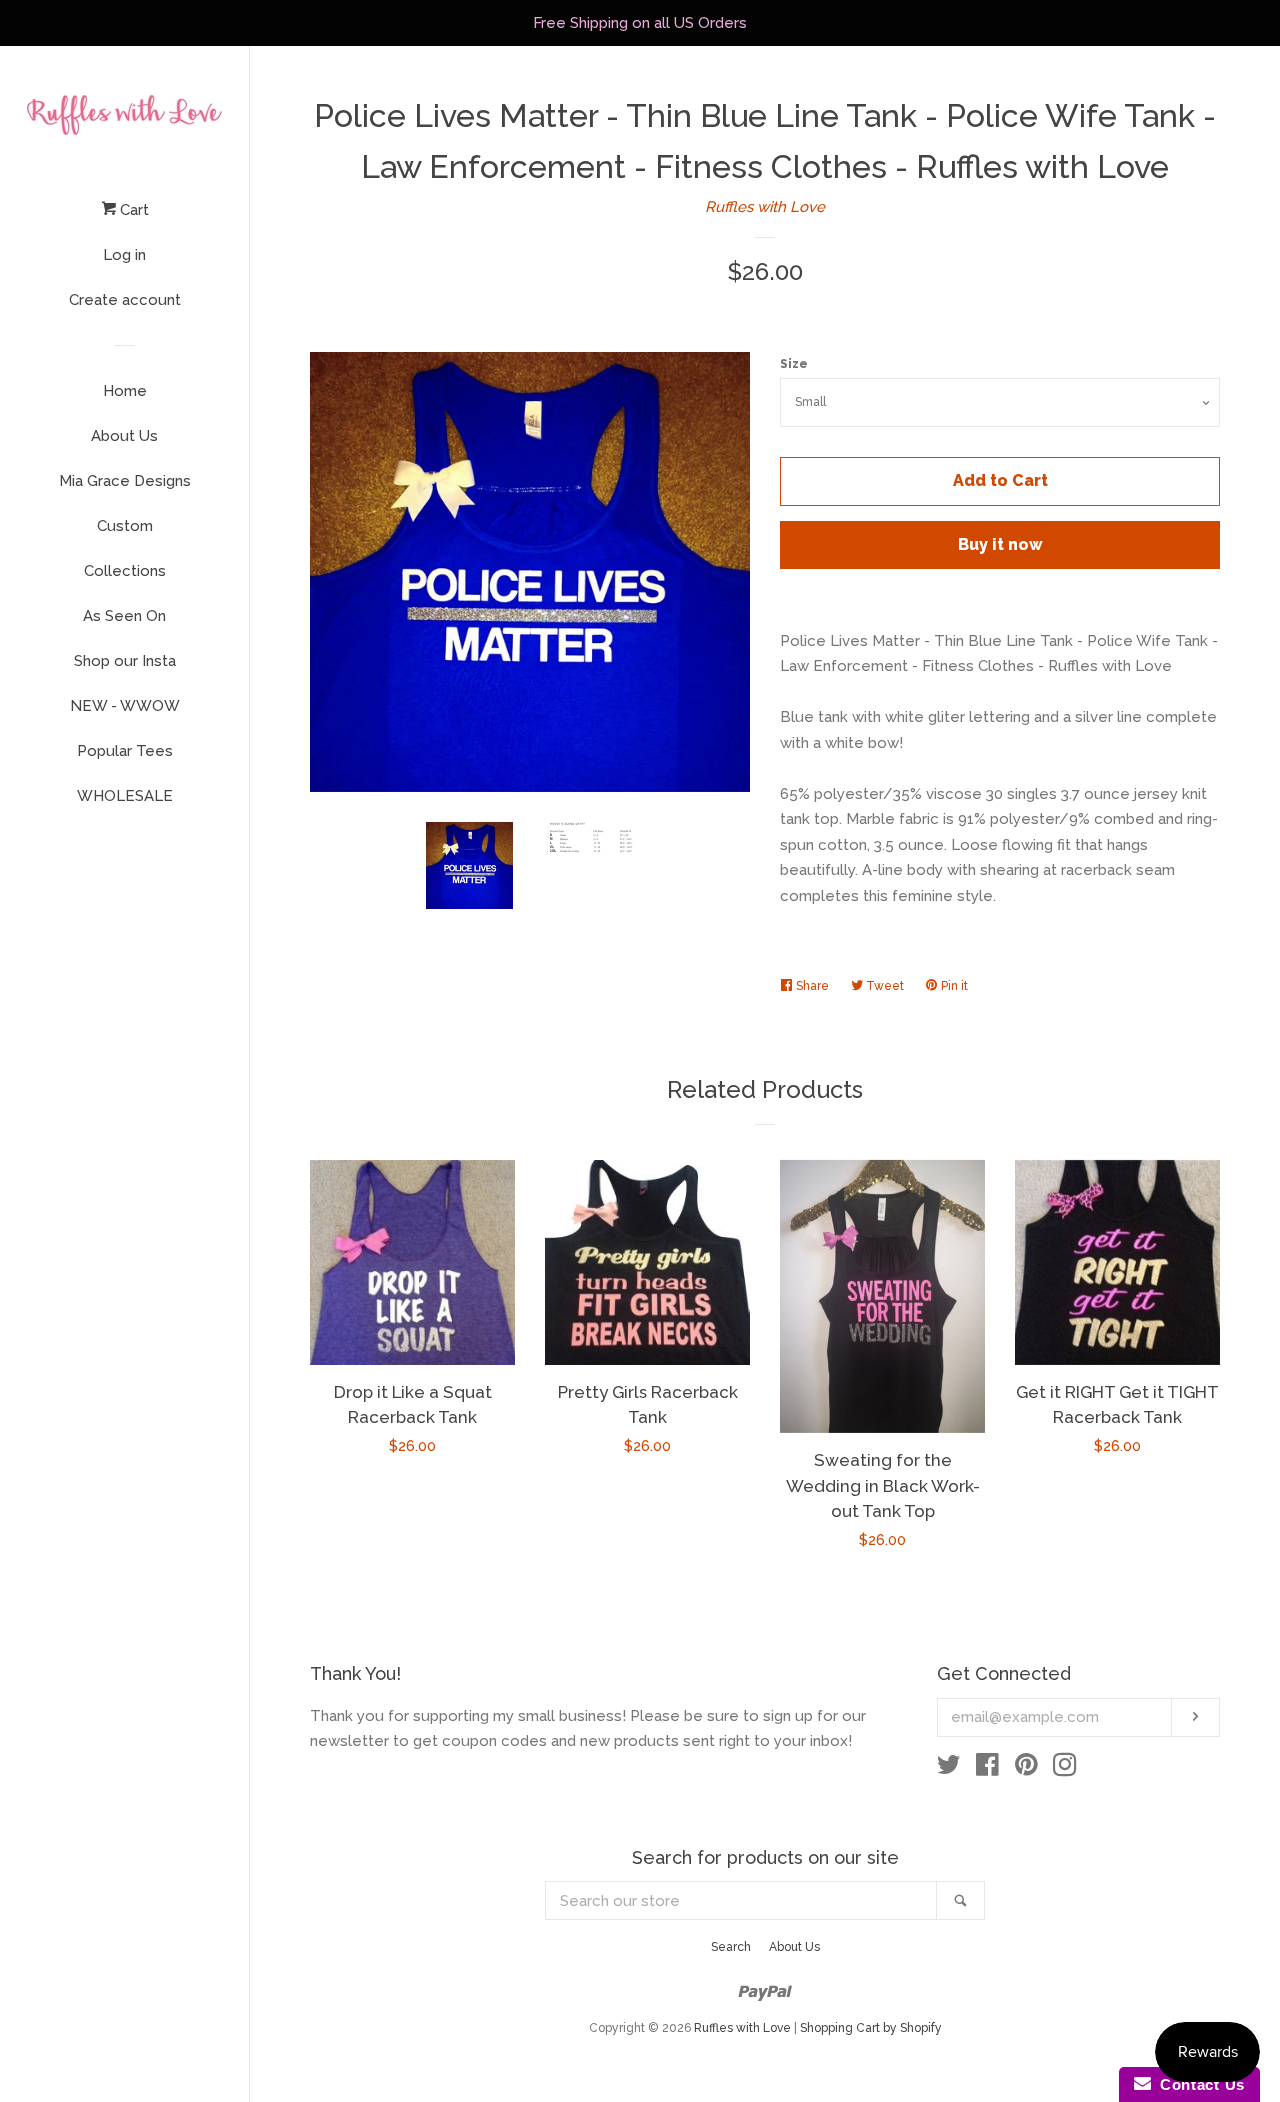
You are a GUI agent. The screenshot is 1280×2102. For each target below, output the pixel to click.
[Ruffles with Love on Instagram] (1065, 1769)
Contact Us (1198, 2084)
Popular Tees (125, 751)
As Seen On (124, 616)
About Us (124, 436)
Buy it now (1000, 544)
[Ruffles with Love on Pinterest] (1026, 1769)
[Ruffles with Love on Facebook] (987, 1769)
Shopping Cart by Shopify (871, 2028)
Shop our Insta (125, 661)
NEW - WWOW (125, 706)
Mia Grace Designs (125, 481)
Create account (125, 300)
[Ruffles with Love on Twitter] (949, 1769)
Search (731, 1947)
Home (125, 391)
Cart (132, 210)
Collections (125, 571)
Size (794, 364)
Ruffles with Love (765, 207)
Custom (125, 526)
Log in (124, 255)
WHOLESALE (125, 796)
